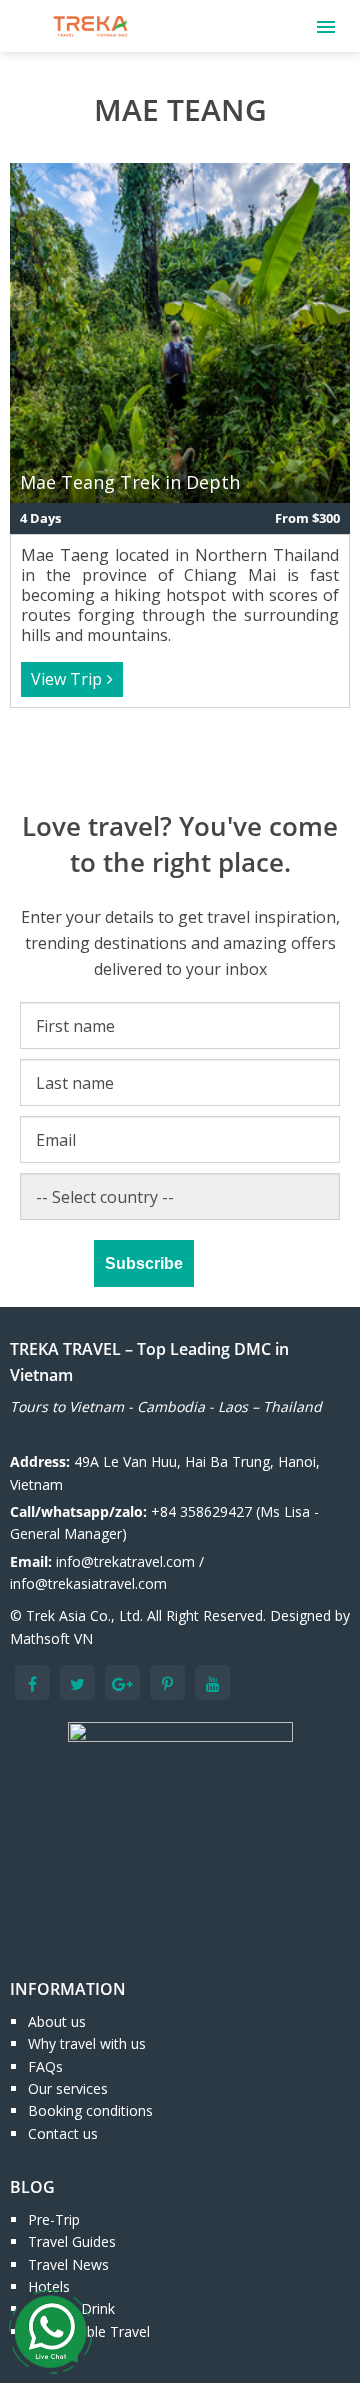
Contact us (63, 2133)
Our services (68, 2088)
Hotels (49, 2286)
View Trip (66, 679)
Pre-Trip (54, 2219)
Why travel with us (87, 2043)
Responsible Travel (89, 2331)
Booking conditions (90, 2110)
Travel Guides (72, 2241)
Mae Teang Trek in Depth (130, 482)
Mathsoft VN (51, 1638)
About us (57, 2021)
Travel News (68, 2264)
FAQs (45, 2066)
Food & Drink (71, 2308)
